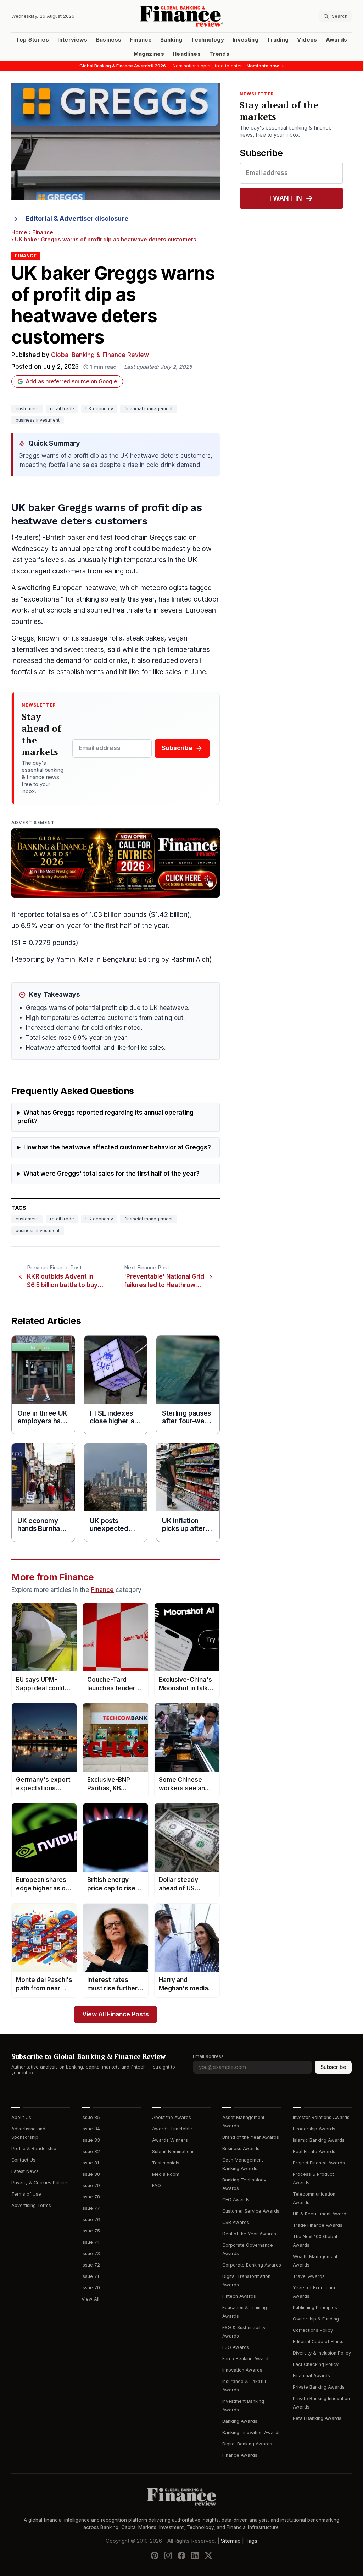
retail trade (62, 409)
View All (90, 2299)
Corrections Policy (313, 2330)
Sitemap (231, 2541)
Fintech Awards (239, 2296)
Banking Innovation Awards (252, 2432)
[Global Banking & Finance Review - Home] (181, 16)
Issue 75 (91, 2231)
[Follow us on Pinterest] (155, 2555)
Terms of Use (26, 2194)
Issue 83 (91, 2140)
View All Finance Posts (116, 2014)
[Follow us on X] (208, 2555)
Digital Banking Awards (247, 2444)
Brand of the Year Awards (251, 2137)
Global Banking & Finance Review (100, 355)
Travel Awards (309, 2276)
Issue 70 (91, 2288)
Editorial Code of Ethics (318, 2342)
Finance (141, 40)
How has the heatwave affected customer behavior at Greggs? (117, 1147)
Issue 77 (91, 2208)
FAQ (157, 2185)
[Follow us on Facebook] (181, 2555)
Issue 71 (90, 2276)
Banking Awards (240, 2421)
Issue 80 (91, 2174)
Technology (207, 40)
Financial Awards (311, 2376)
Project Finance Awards (319, 2163)
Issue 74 (91, 2242)
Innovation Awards (242, 2370)
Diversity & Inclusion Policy (322, 2353)
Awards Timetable (172, 2129)
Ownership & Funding (316, 2319)
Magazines (149, 54)
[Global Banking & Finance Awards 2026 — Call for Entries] (116, 863)
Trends (219, 54)
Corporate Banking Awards (252, 2265)
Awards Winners (170, 2140)
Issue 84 (91, 2129)
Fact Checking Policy (316, 2364)
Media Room (166, 2174)
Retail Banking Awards (317, 2418)
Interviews (72, 40)
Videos (307, 40)
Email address (208, 2056)
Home (19, 232)
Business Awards (241, 2149)
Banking (171, 40)
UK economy (99, 409)
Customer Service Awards (251, 2211)
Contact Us (23, 2160)
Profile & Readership (34, 2149)
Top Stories (32, 40)
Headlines (187, 54)
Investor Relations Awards (321, 2117)
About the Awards (172, 2117)
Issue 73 (91, 2254)
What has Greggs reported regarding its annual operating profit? (105, 1117)
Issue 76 (91, 2220)
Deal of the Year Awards (249, 2234)
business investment (38, 420)
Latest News (25, 2171)
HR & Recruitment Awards (321, 2214)
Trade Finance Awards (318, 2225)
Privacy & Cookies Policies (41, 2183)
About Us (21, 2117)
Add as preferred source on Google (71, 381)
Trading (278, 40)
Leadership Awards (314, 2129)
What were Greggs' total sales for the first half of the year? (111, 1174)
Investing (245, 40)
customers (27, 409)
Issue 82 (91, 2151)
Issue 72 (91, 2265)
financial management (149, 409)
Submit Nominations (173, 2151)
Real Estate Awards (314, 2151)
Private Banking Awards (319, 2387)
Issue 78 (91, 2197)
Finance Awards (240, 2455)
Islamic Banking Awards (319, 2140)
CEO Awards (236, 2200)
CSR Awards (236, 2222)
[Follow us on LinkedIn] (195, 2555)
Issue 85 (91, 2117)
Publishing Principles (315, 2308)
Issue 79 (91, 2185)
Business (109, 40)
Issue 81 (90, 2163)
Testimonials (166, 2163)
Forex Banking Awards (247, 2359)
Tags (251, 2541)
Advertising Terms (31, 2205)
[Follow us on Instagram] (168, 2555)
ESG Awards (236, 2347)
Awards (337, 40)
